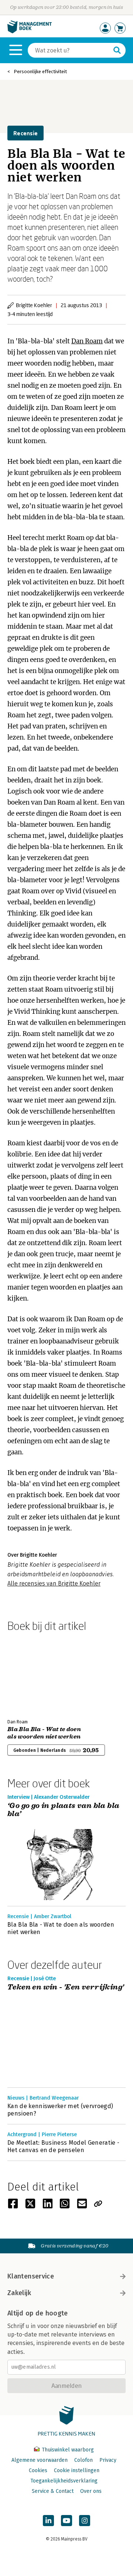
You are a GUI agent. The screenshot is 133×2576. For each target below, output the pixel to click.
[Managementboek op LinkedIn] (48, 2521)
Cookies (38, 2470)
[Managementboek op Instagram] (85, 2521)
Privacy (108, 2460)
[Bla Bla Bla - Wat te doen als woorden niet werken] (33, 1674)
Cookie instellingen (77, 2470)
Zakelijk (19, 2293)
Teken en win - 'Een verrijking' (66, 1987)
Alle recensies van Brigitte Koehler (54, 1583)
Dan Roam (87, 341)
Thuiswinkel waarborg (67, 2450)
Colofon (83, 2460)
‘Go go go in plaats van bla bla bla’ (63, 1810)
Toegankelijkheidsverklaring (64, 2481)
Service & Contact (53, 2491)
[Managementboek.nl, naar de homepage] (30, 32)
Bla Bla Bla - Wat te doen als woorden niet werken (44, 1733)
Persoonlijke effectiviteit (40, 72)
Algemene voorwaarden (40, 2460)
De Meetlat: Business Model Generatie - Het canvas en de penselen (63, 2146)
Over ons (91, 2491)
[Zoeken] (117, 50)
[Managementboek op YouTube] (66, 2521)
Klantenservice (31, 2276)
